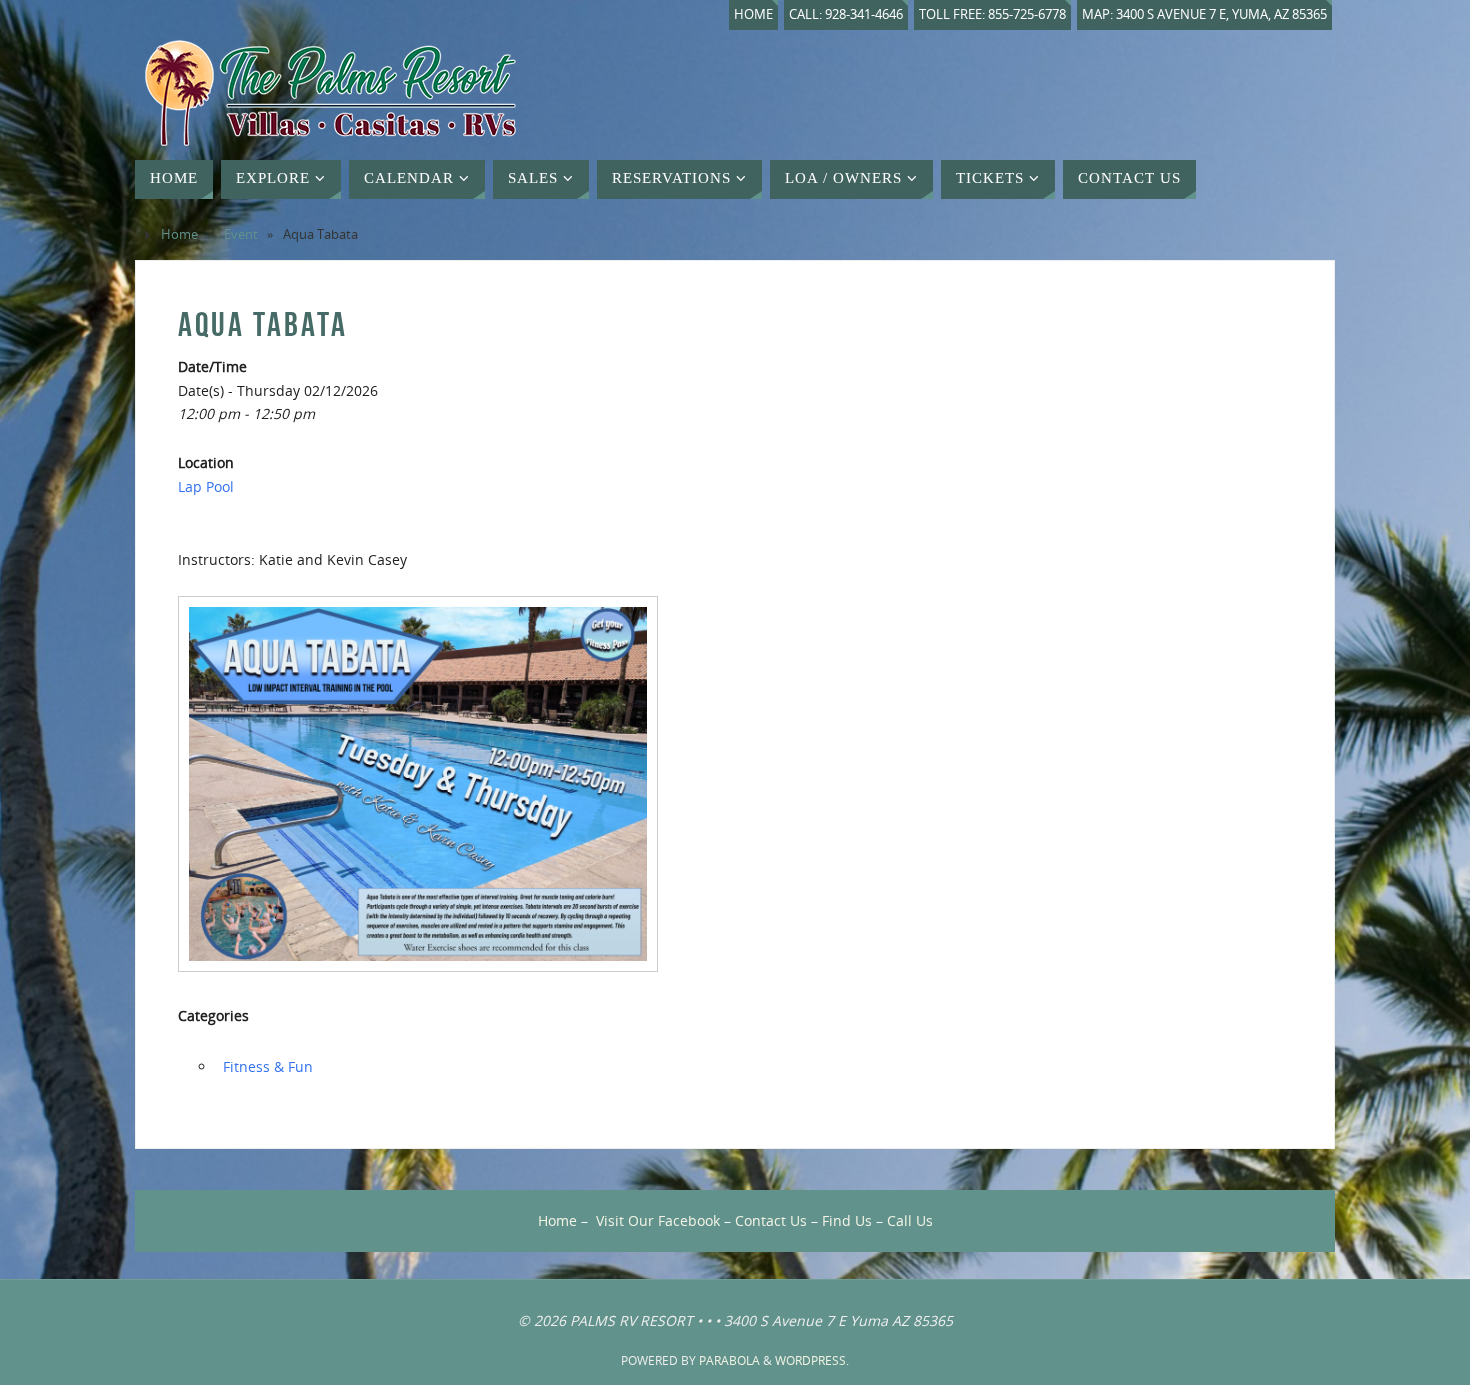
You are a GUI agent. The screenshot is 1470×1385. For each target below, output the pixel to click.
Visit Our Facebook (658, 1220)
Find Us (847, 1220)
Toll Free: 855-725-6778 (992, 14)
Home (753, 14)
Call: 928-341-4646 (846, 14)
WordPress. (812, 1360)
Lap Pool (206, 486)
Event (241, 234)
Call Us (910, 1220)
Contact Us (771, 1220)
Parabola (729, 1360)
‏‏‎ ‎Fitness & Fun (266, 1066)
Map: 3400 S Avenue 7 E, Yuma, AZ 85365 (1204, 14)
